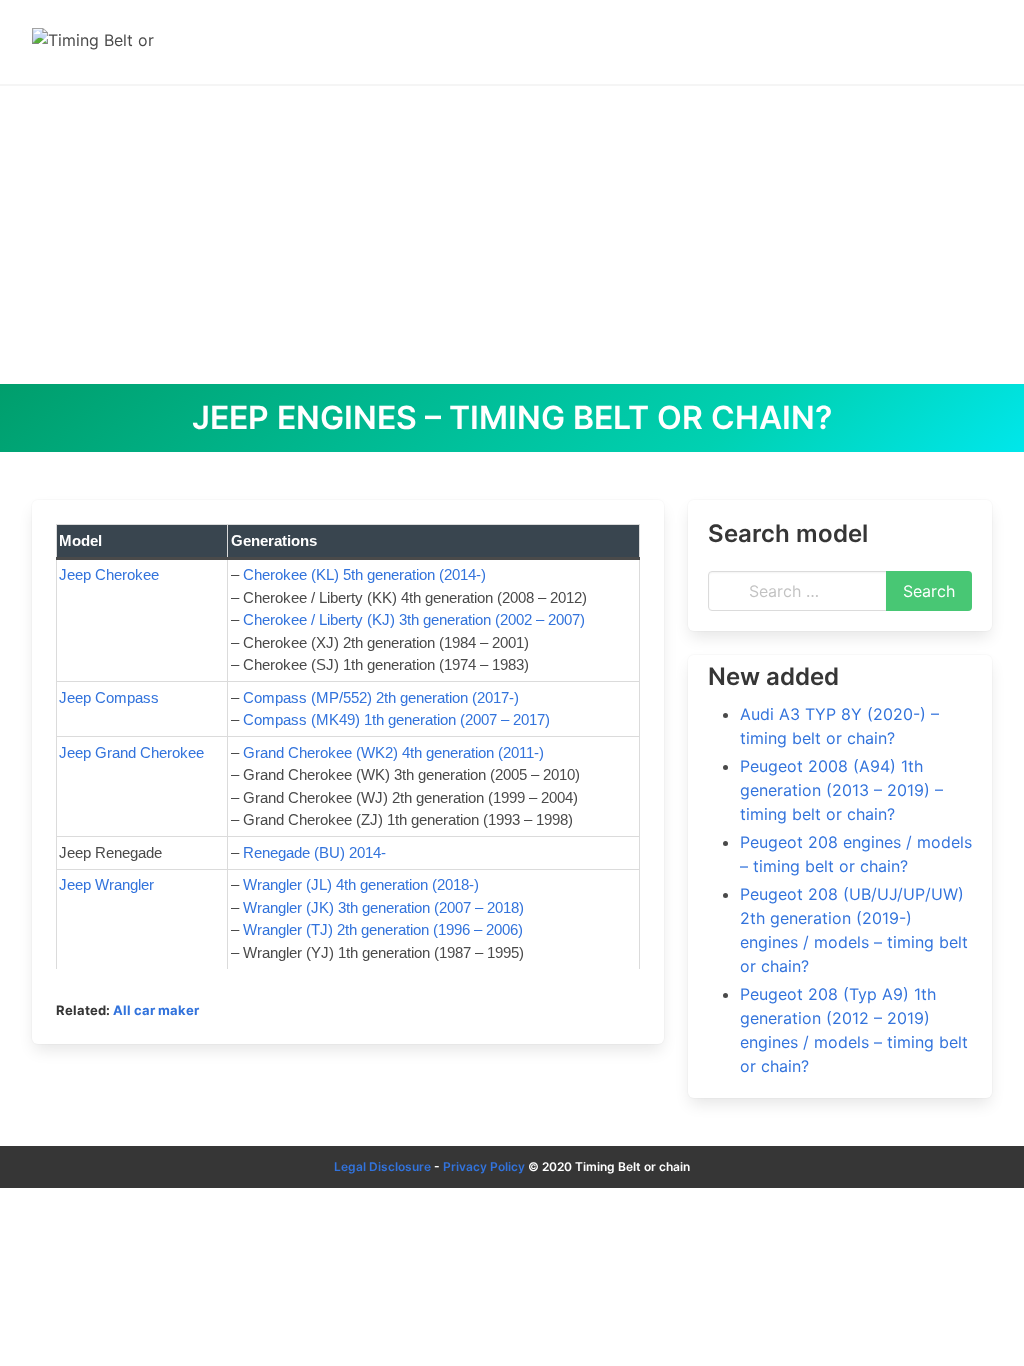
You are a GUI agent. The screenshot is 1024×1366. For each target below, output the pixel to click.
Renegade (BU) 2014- (314, 852)
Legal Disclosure (382, 1166)
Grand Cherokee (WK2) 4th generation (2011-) (393, 752)
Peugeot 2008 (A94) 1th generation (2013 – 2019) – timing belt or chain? (841, 790)
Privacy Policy (484, 1166)
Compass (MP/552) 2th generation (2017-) (381, 697)
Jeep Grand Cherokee (131, 752)
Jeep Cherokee (109, 574)
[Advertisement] (512, 234)
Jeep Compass (109, 697)
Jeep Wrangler (106, 884)
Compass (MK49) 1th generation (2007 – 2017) (396, 719)
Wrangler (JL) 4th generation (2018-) (361, 884)
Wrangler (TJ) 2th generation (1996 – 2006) (383, 929)
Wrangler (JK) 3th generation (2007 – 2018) (383, 907)
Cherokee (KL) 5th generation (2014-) (364, 574)
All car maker (156, 1010)
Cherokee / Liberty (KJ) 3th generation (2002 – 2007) (414, 619)
